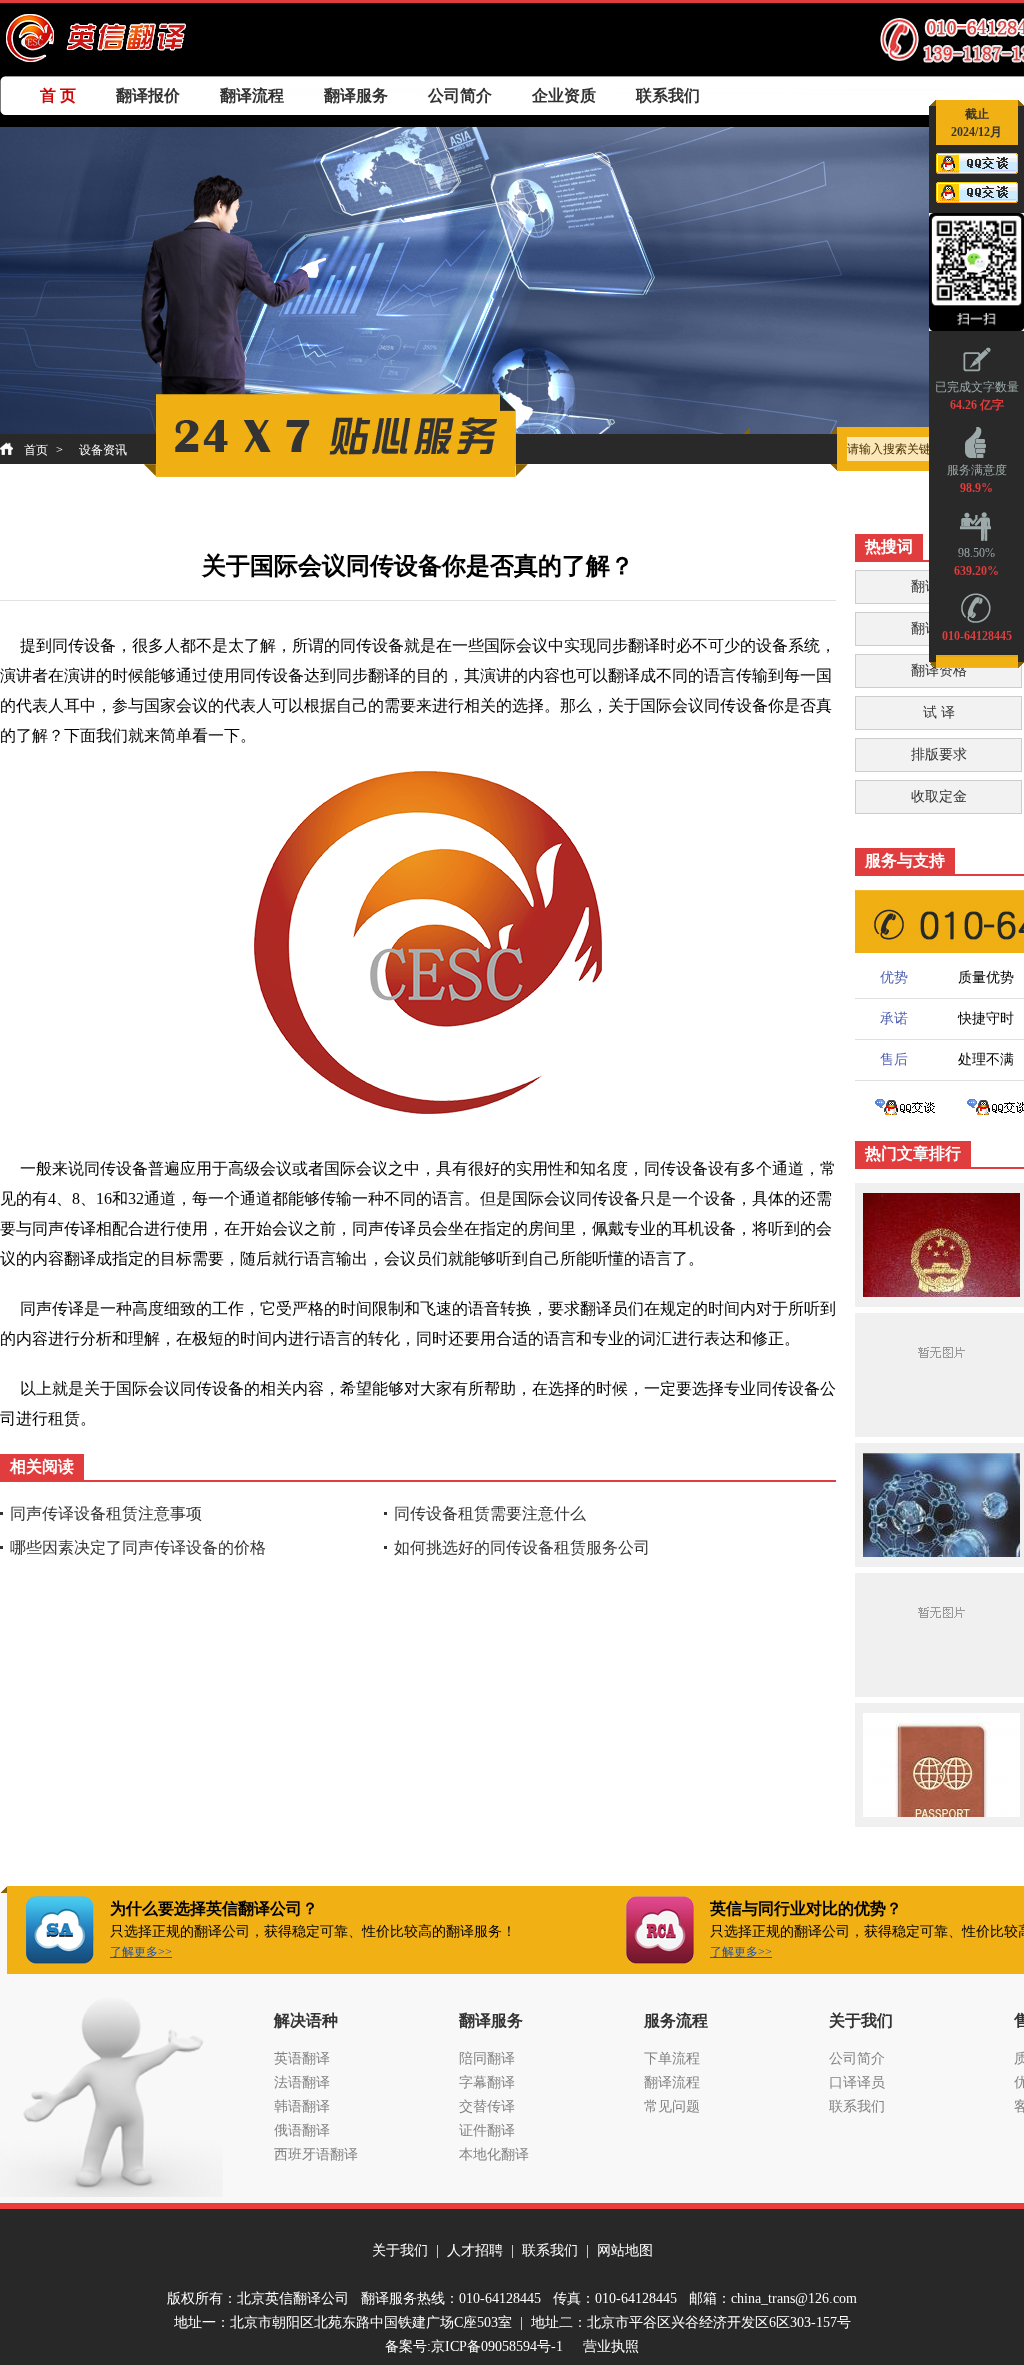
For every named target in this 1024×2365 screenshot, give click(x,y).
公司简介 (460, 95)
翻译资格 (939, 670)
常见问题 (672, 2106)
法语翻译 (302, 2082)
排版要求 (939, 754)
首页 (36, 450)
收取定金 (939, 796)
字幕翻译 (487, 2082)
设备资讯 (103, 450)
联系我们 (668, 95)
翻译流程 (252, 95)
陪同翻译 (487, 2058)
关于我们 (400, 2250)
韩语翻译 (302, 2106)
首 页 (58, 95)
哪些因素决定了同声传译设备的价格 (138, 1547)
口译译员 (857, 2082)
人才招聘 (475, 2250)
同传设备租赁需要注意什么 (490, 1513)
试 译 (939, 712)
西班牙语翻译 (316, 2154)
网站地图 (625, 2250)
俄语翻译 (302, 2130)
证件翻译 (487, 2130)
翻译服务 (356, 95)
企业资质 (564, 95)
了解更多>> (141, 1952)
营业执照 (611, 2346)
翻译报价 (148, 95)
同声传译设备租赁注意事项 (106, 1513)
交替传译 (487, 2106)
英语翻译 (302, 2058)
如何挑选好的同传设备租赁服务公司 (522, 1547)
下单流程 (672, 2058)
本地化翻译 (494, 2154)
